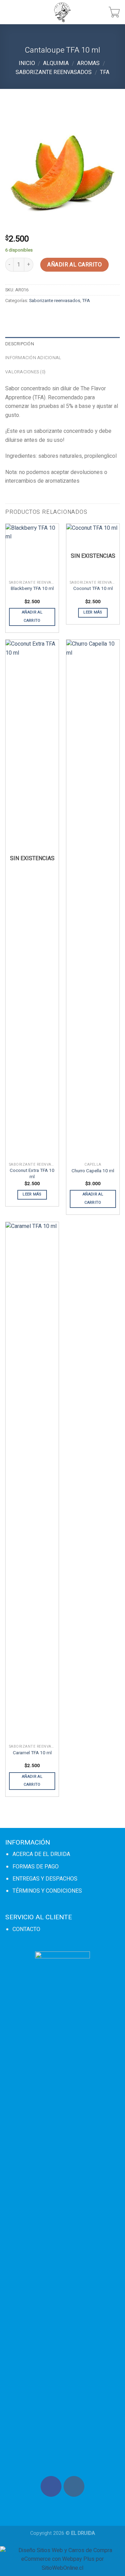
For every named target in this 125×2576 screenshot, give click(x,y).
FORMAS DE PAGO (36, 1867)
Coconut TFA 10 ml (93, 589)
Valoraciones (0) (25, 372)
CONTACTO (26, 1929)
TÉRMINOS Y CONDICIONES (47, 1891)
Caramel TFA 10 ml (32, 1753)
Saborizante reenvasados (54, 72)
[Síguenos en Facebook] (51, 2486)
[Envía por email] (49, 316)
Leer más (93, 612)
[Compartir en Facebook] (24, 316)
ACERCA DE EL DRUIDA (41, 1854)
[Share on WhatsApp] (12, 316)
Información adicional (33, 358)
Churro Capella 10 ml (93, 1171)
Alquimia (56, 63)
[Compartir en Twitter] (37, 316)
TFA (105, 72)
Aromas (88, 63)
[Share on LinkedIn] (87, 316)
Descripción (20, 344)
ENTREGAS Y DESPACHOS (45, 1879)
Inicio (27, 63)
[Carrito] (114, 12)
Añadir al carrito (74, 265)
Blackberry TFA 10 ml (32, 589)
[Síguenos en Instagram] (74, 2486)
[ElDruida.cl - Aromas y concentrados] (63, 12)
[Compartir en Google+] (74, 316)
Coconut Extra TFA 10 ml (32, 1174)
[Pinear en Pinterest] (62, 316)
